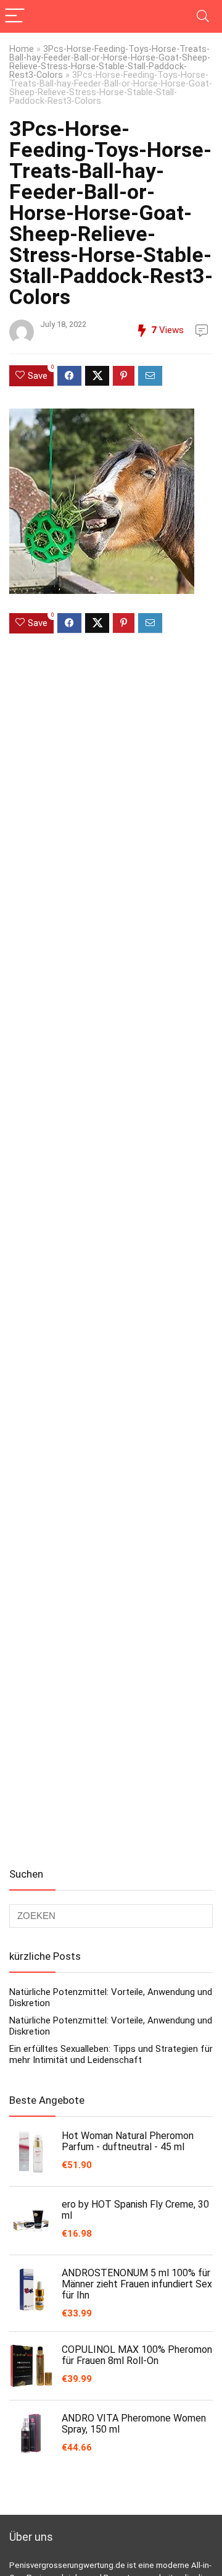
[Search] (203, 16)
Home (22, 49)
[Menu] (15, 16)
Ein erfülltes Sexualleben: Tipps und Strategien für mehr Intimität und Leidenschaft (111, 2054)
